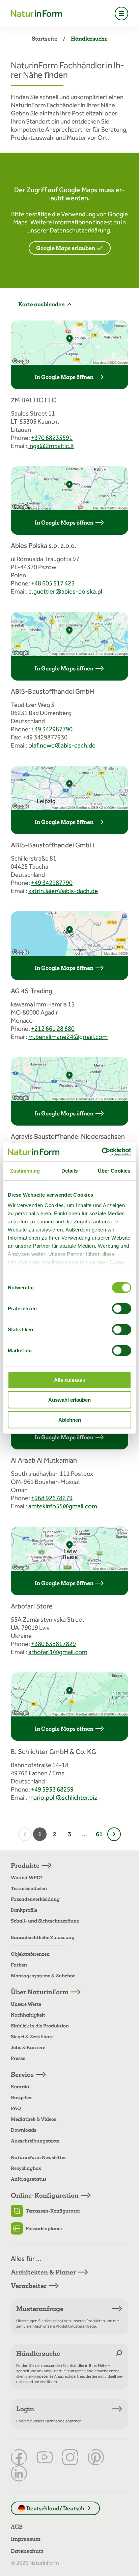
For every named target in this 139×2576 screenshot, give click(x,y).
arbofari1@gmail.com (58, 1652)
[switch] (122, 1308)
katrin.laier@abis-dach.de (63, 891)
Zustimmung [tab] (25, 1170)
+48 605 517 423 (53, 583)
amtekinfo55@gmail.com (63, 1506)
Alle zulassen (70, 1380)
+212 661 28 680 (53, 1029)
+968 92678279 (52, 1498)
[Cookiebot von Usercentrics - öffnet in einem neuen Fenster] (102, 1152)
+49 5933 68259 (52, 1789)
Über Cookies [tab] (114, 1170)
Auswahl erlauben (69, 1400)
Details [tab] (70, 1170)
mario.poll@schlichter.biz (63, 1797)
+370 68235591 (52, 438)
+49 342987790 (52, 729)
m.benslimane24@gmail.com (68, 1037)
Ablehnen (70, 1419)
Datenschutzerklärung (80, 230)
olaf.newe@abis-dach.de (62, 745)
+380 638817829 (53, 1644)
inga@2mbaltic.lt (51, 446)
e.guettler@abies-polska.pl (65, 591)
